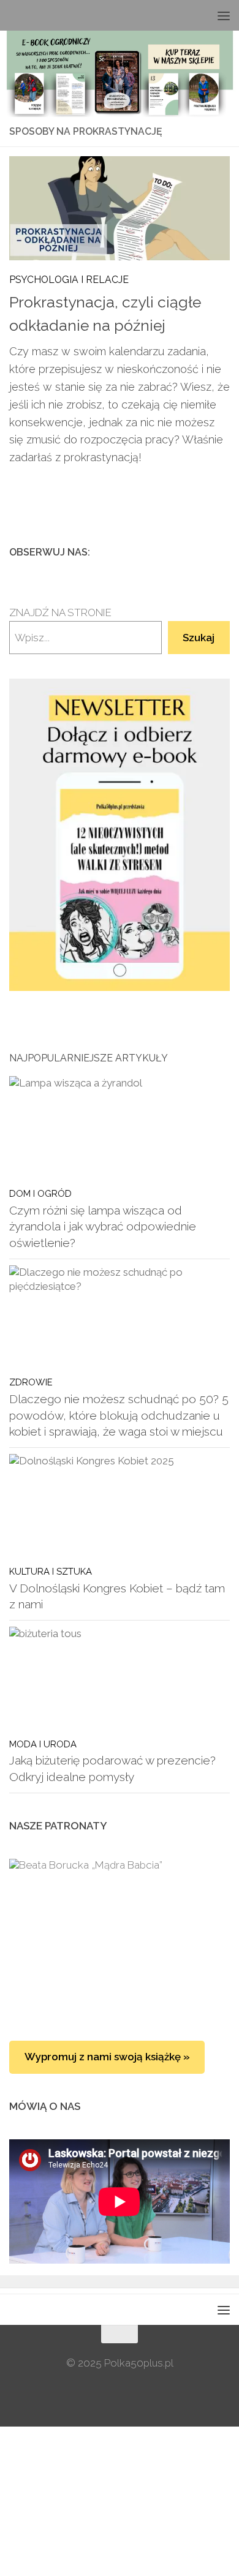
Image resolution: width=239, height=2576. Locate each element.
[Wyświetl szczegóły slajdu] (120, 834)
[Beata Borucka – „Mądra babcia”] (120, 1938)
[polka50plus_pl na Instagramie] (183, 552)
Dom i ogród (40, 1193)
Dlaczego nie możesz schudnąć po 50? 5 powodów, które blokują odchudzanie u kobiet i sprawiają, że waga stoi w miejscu (119, 1415)
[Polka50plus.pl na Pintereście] (203, 552)
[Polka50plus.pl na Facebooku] (164, 552)
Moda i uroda (43, 1744)
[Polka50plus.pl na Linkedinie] (222, 552)
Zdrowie (31, 1382)
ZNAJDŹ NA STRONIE (60, 612)
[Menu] (224, 15)
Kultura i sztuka (51, 1571)
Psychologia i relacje (69, 280)
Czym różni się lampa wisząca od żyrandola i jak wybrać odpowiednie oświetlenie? (103, 1226)
